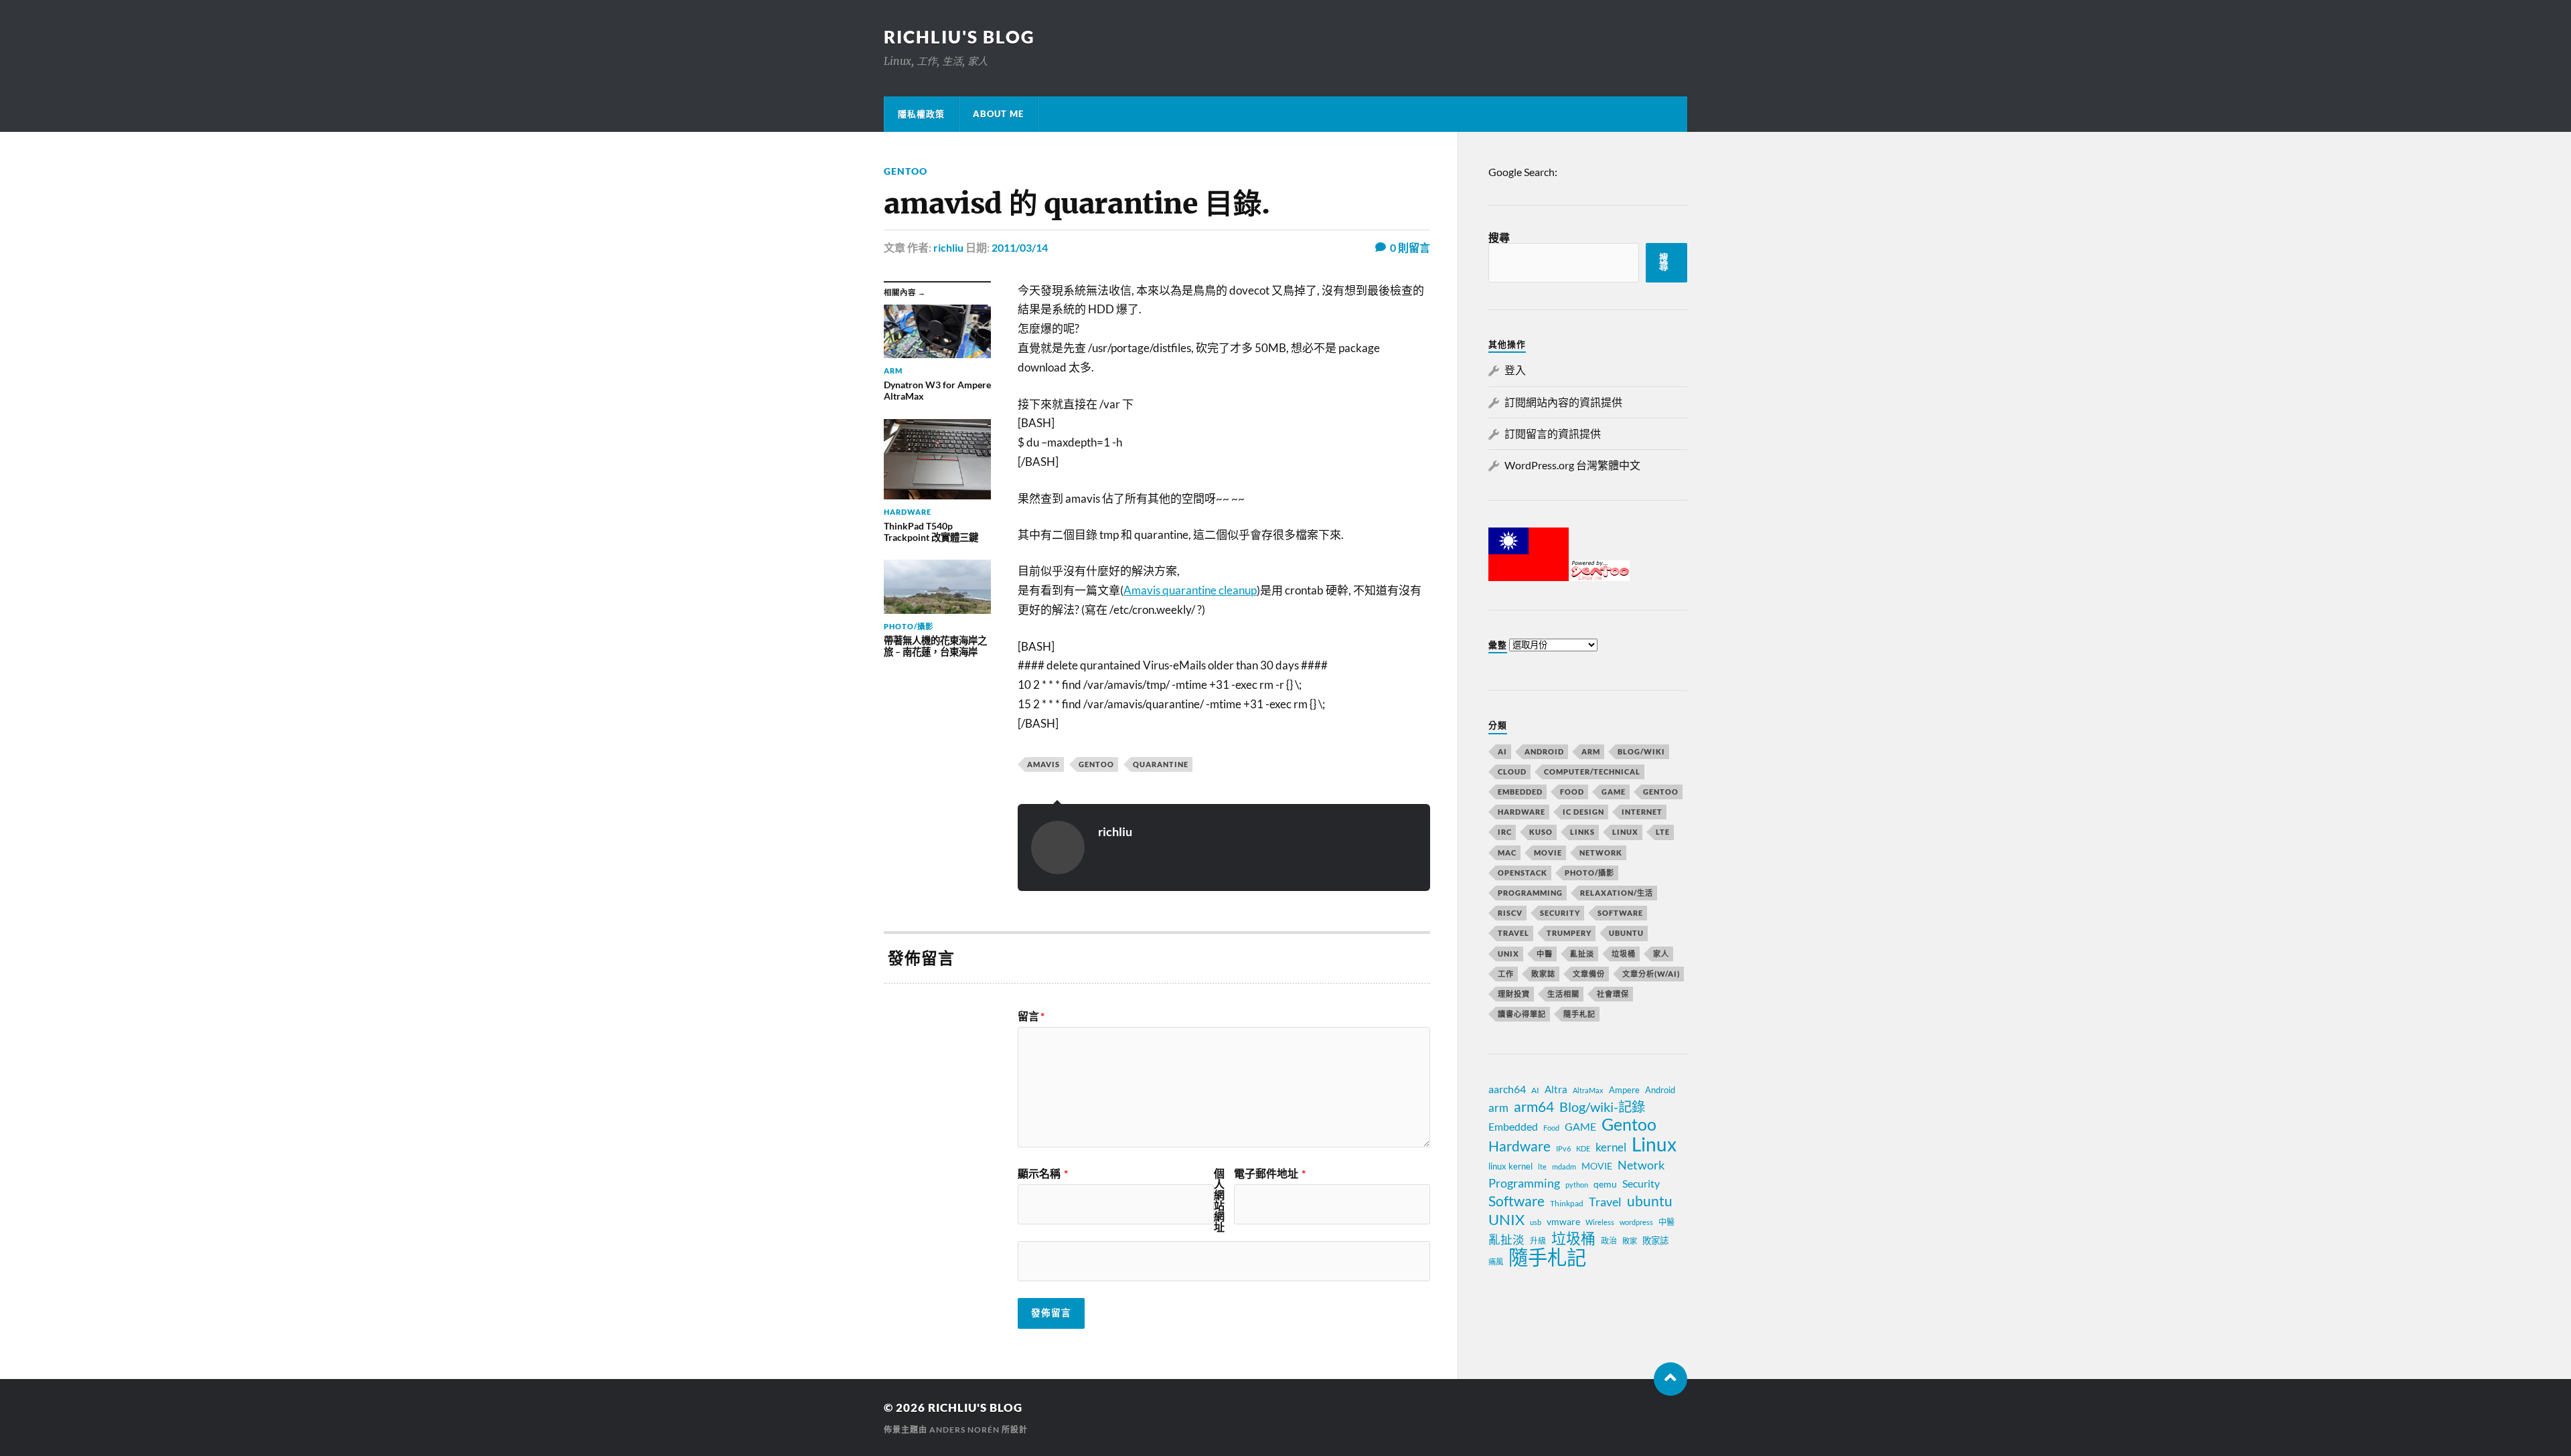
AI (1502, 751)
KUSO (1541, 832)
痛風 (1496, 1262)
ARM (1591, 751)
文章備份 (1589, 974)
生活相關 (1563, 994)
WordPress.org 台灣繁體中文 (1572, 465)
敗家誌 (1543, 974)
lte (1542, 1166)
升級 (1538, 1241)
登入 (1515, 370)
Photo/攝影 (1589, 873)
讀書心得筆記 (1522, 1014)
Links (1582, 832)
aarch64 (1507, 1089)
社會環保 (1613, 994)
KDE (1583, 1148)
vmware (1563, 1221)
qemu (1605, 1184)
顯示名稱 (1043, 1174)
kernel (1611, 1147)
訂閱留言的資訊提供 (1553, 433)
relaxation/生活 (1617, 893)
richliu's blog (959, 37)
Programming (1530, 893)
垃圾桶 (1624, 954)
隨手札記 (1579, 1014)
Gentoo (906, 171)
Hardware (1522, 812)
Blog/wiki (1641, 751)
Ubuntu (1626, 933)
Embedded (1520, 792)
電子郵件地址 (1270, 1174)
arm (1498, 1108)
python (1577, 1185)
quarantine (1161, 764)
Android (1544, 751)
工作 (1506, 974)
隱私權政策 (921, 114)
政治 (1609, 1241)
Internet (1642, 812)
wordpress (1636, 1222)
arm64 (1534, 1107)
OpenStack (1523, 873)
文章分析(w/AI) (1651, 974)
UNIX (1508, 954)
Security (1560, 913)
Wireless (1600, 1222)
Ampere (1624, 1090)
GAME (1614, 792)
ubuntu (1650, 1201)
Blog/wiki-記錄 (1602, 1107)
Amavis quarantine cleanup (1190, 590)
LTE (1663, 832)
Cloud (1512, 772)
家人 (1661, 954)
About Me (998, 114)
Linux (1625, 832)
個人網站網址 (1219, 1200)
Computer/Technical (1592, 772)
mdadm (1564, 1166)
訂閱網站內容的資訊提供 (1563, 402)
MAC (1507, 853)
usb (1536, 1222)
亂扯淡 (1582, 954)
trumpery (1569, 933)
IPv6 (1563, 1148)
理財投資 (1514, 994)
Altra (1556, 1089)
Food (1572, 792)
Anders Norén (964, 1430)
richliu (948, 247)
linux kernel (1510, 1166)
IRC (1505, 832)
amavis (1043, 764)
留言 (1031, 1016)
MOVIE (1548, 853)
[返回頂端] (1670, 1379)
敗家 (1630, 1241)
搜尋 (1499, 237)
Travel (1513, 933)
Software (1620, 913)
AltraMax (1588, 1090)
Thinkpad (1567, 1203)
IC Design (1583, 812)
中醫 (1545, 954)
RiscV (1510, 913)
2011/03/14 (1020, 247)
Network (1601, 853)
